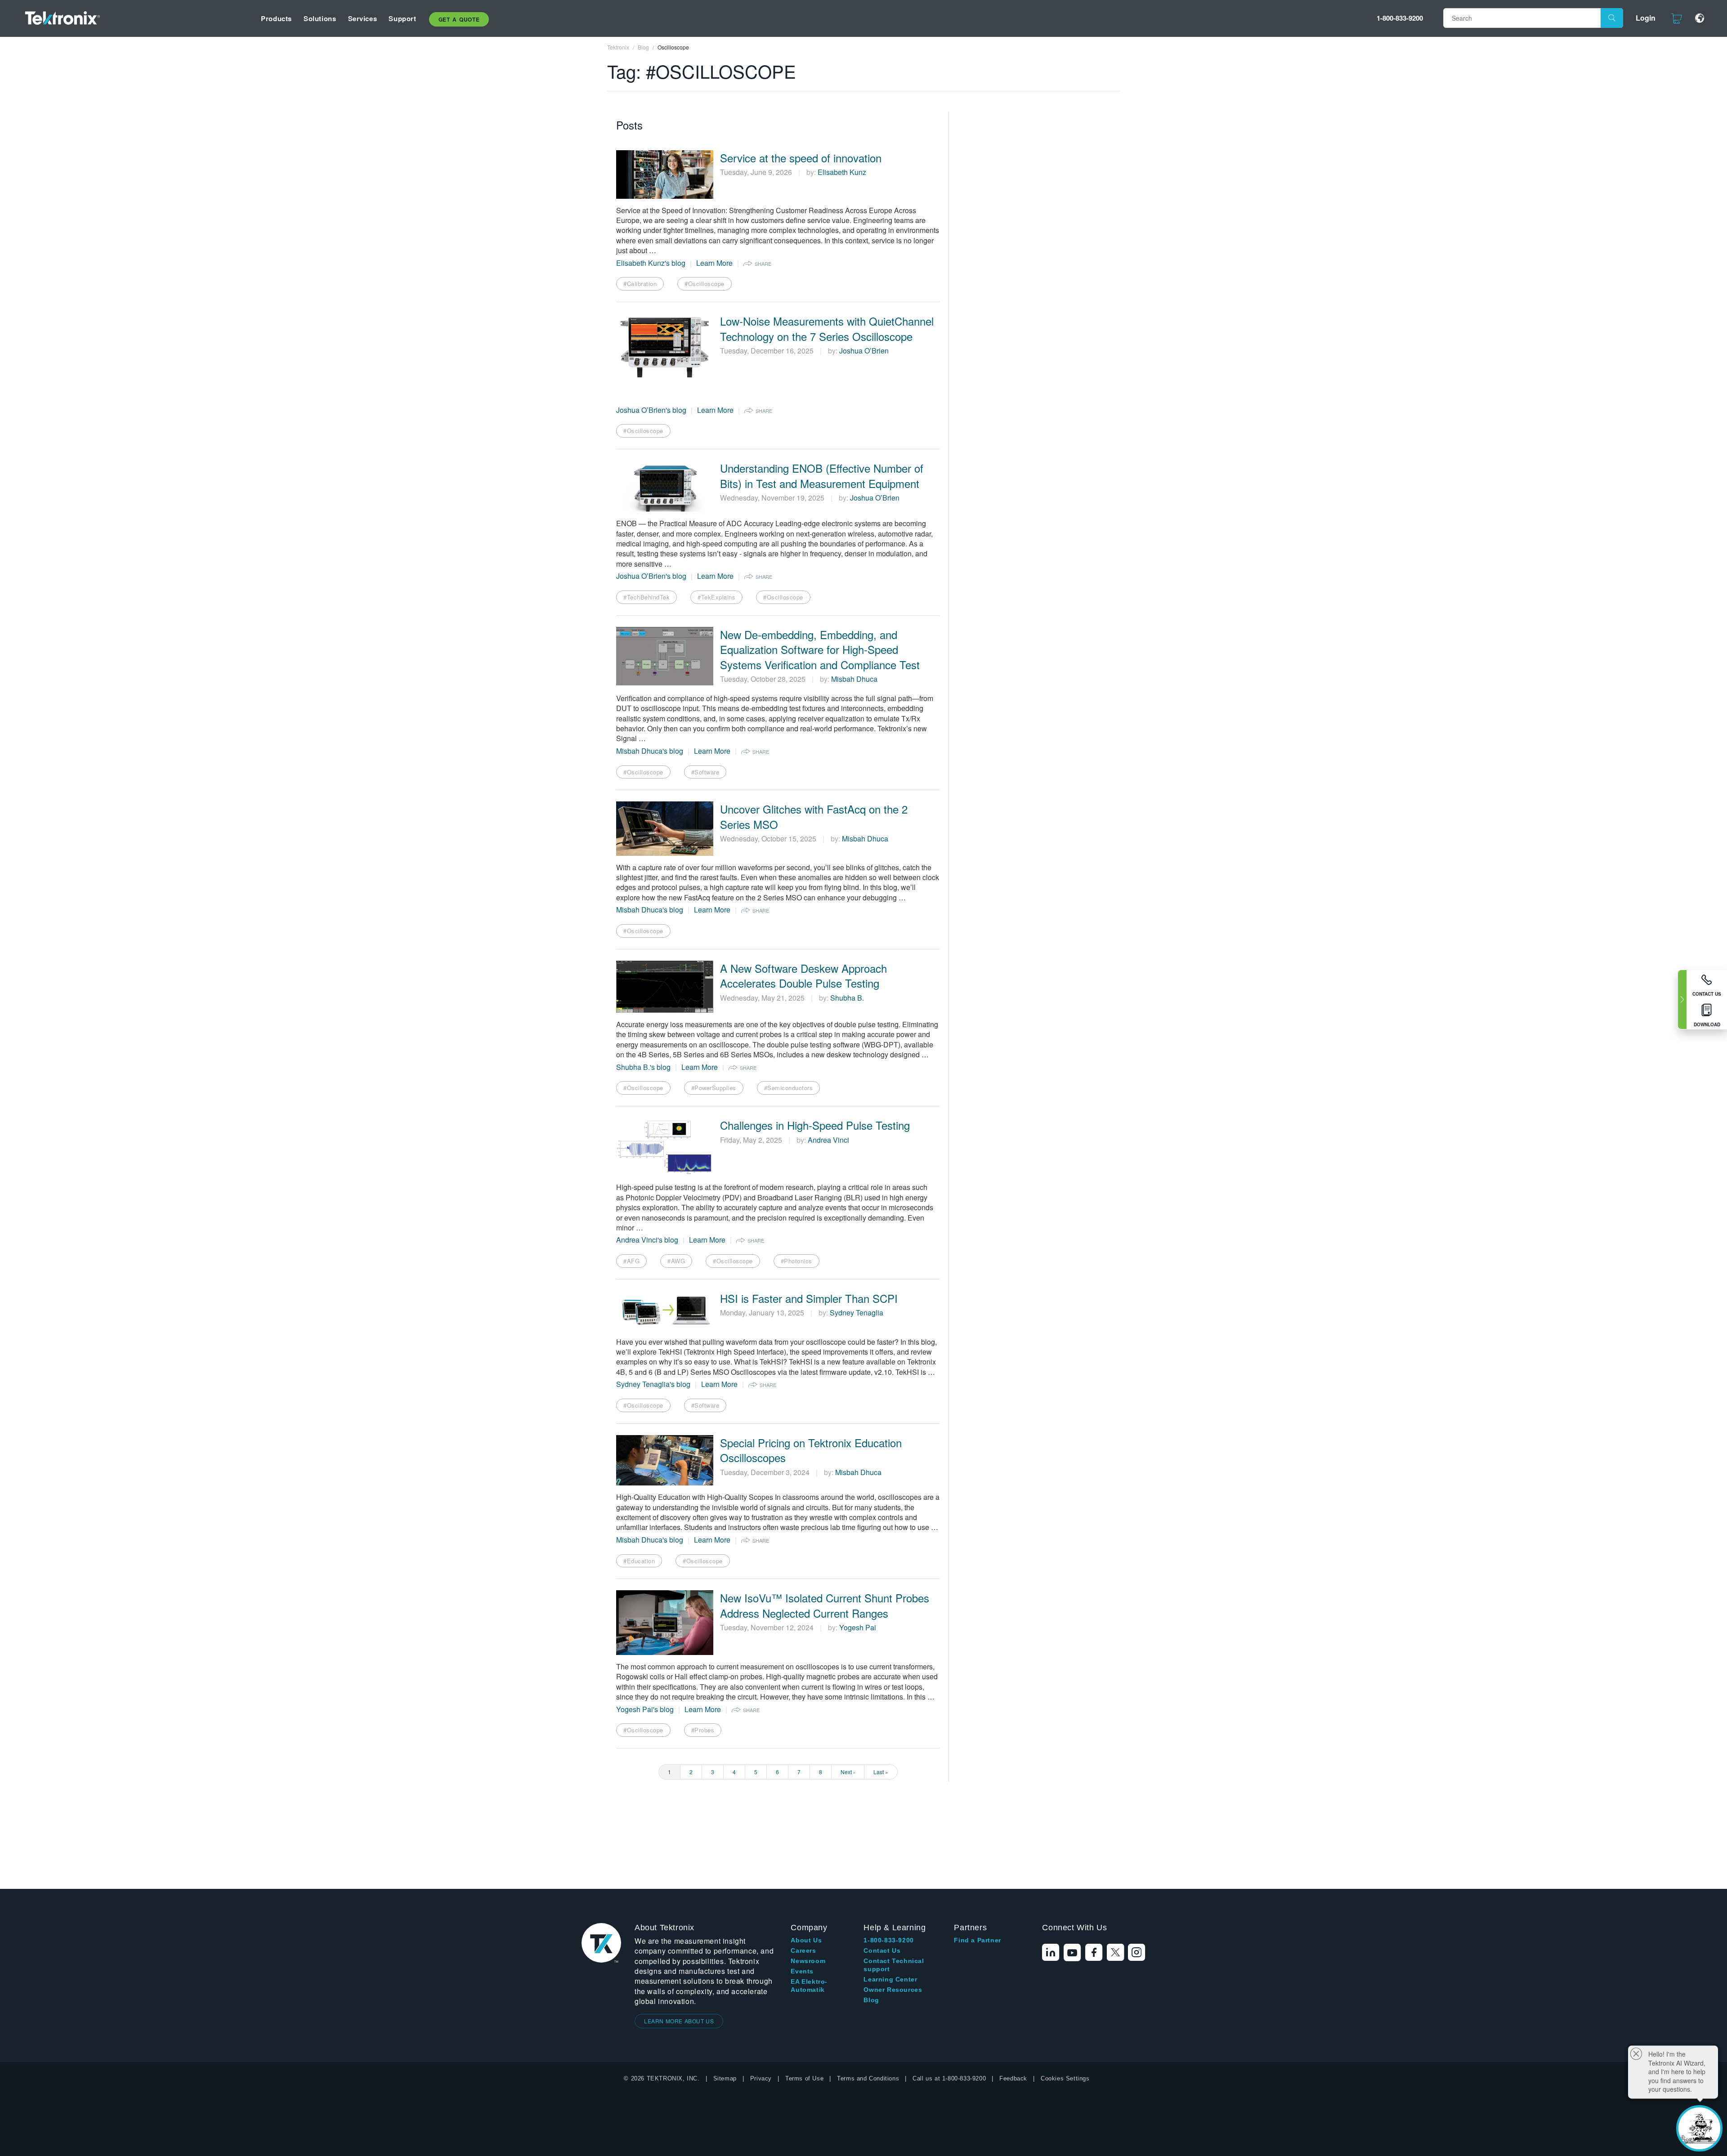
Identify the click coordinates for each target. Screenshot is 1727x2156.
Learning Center (890, 1979)
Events (802, 1971)
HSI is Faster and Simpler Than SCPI (809, 1298)
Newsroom (808, 1961)
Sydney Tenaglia (857, 1313)
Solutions (320, 18)
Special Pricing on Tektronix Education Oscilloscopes (811, 1450)
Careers (803, 1950)
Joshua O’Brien (864, 351)
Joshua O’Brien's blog (651, 410)
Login (1646, 18)
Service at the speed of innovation (801, 158)
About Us (806, 1940)
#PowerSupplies (714, 1088)
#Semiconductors (789, 1088)
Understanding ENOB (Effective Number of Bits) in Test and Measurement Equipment (822, 476)
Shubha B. (847, 998)
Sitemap (725, 2078)
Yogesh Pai (858, 1627)
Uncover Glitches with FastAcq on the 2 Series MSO (814, 816)
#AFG (631, 1261)
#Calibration (640, 284)
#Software (705, 772)
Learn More (714, 263)
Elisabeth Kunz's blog (651, 263)
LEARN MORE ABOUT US (679, 2021)
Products (276, 18)
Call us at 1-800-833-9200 (949, 2078)
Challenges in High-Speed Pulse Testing (815, 1125)
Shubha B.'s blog (643, 1067)
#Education (639, 1561)
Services (363, 18)
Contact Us (882, 1950)
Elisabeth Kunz (842, 172)
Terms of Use (804, 2078)
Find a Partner (977, 1940)
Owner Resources (893, 1990)
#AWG (676, 1261)
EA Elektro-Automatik (809, 1986)
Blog (871, 2000)
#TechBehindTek (647, 597)
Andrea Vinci (828, 1140)
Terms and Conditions (868, 2078)
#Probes (703, 1730)
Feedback (1013, 2078)
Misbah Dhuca (854, 679)
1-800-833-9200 (1400, 18)
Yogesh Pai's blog (645, 1709)
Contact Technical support (894, 1965)
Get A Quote (459, 19)
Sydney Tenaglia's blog (653, 1384)
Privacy (761, 2078)
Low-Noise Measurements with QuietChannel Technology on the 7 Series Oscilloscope (827, 329)
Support (402, 18)
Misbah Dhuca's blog (650, 751)
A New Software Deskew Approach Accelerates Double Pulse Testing (803, 976)
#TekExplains (716, 597)
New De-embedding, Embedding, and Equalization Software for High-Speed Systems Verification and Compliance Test (820, 650)
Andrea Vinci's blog (647, 1240)
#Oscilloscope (705, 284)
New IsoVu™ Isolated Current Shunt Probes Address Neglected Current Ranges (825, 1605)
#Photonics (796, 1261)
